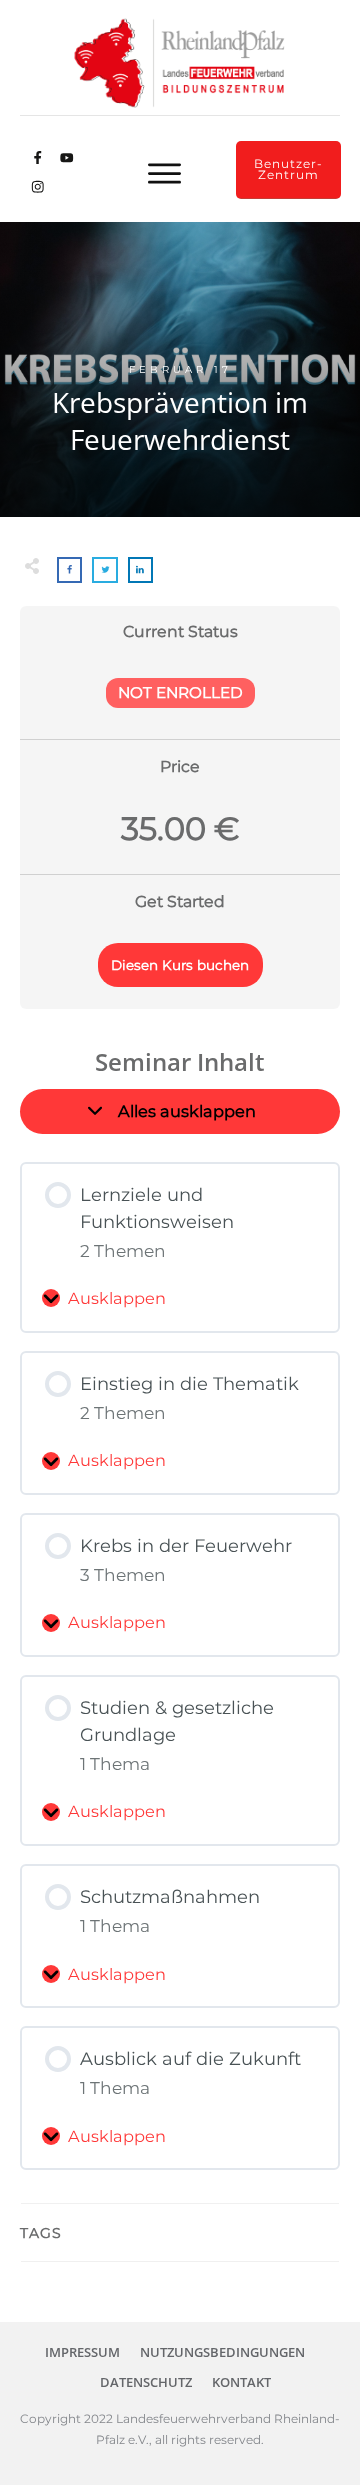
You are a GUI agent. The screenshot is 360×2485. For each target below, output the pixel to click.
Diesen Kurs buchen (180, 965)
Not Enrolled (180, 692)
